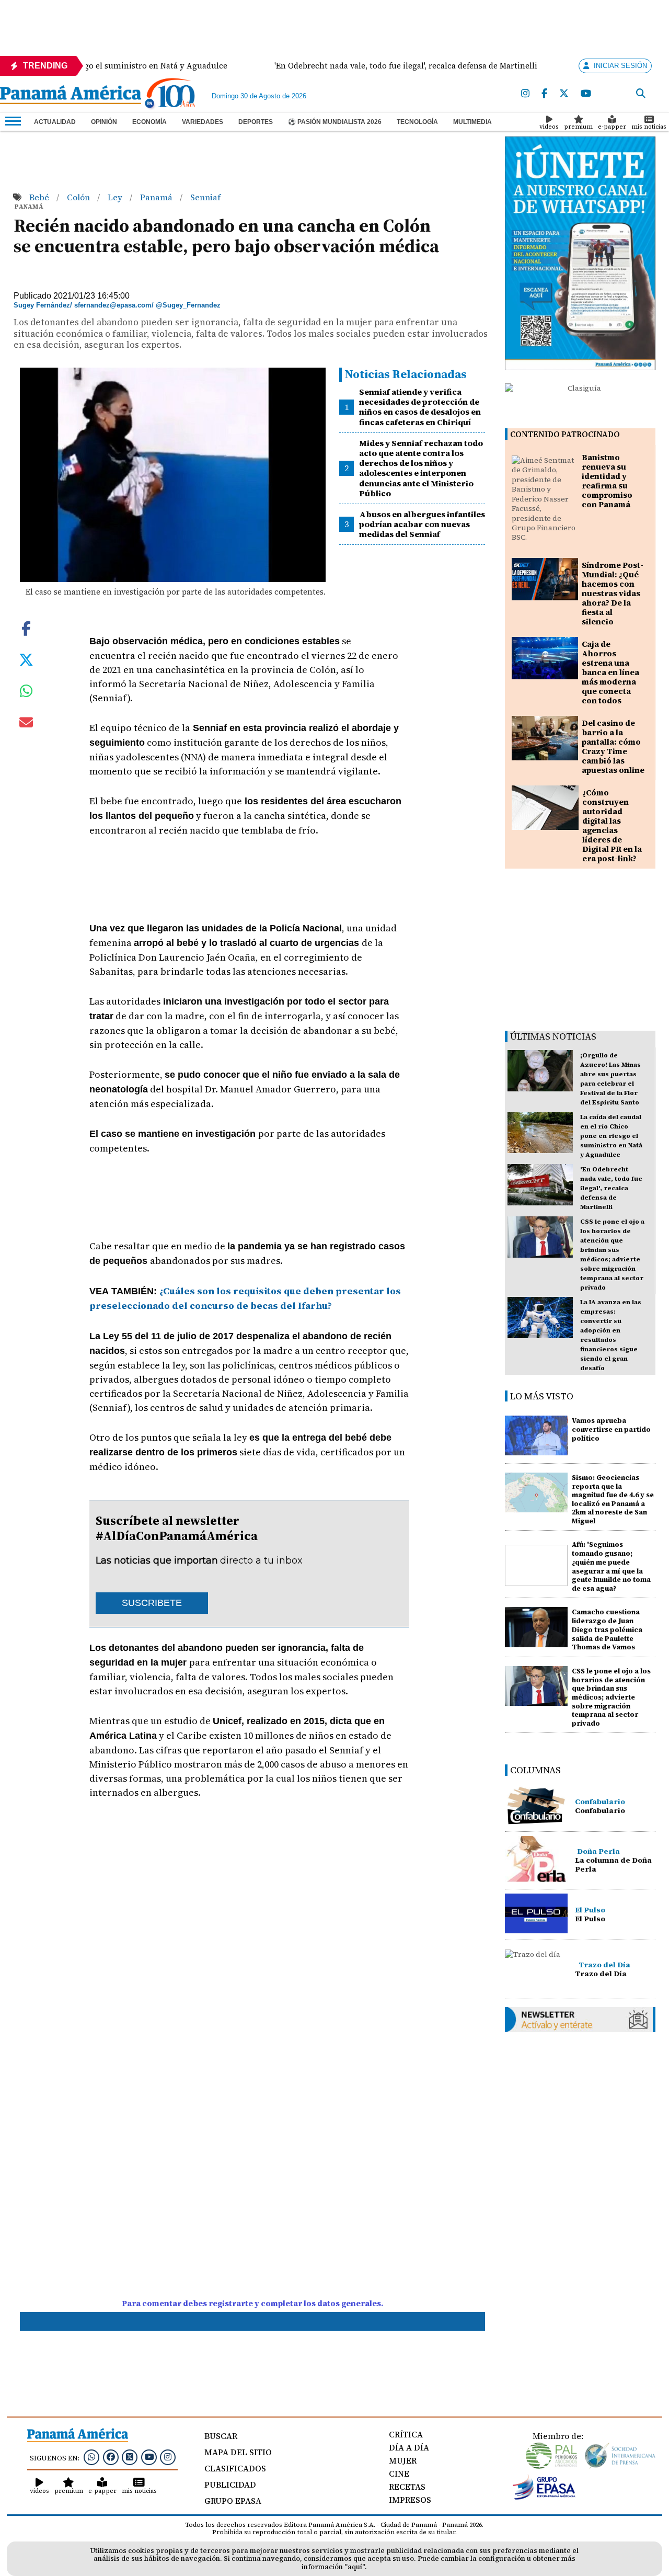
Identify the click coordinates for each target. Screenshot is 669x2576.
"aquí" (355, 2567)
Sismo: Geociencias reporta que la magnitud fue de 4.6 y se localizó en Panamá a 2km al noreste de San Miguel (613, 1499)
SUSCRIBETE (152, 1603)
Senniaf (205, 197)
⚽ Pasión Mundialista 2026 (335, 122)
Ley (116, 197)
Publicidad (230, 2484)
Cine (399, 2474)
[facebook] (544, 94)
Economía (149, 122)
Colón (79, 197)
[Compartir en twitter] (26, 659)
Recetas (407, 2487)
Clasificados (235, 2468)
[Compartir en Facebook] (26, 628)
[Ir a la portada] (71, 96)
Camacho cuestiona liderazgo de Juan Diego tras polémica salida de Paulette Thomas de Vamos (607, 1629)
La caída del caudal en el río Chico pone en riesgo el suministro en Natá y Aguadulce (611, 1136)
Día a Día (409, 2447)
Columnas (535, 1770)
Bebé (40, 197)
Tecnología (417, 122)
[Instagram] (525, 94)
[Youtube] (586, 94)
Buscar (221, 2436)
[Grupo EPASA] (544, 2497)
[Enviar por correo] (26, 724)
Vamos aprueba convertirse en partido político (611, 1429)
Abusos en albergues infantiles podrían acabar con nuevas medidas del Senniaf (422, 524)
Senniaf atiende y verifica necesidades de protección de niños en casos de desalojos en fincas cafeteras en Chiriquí (420, 407)
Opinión (104, 122)
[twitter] (564, 94)
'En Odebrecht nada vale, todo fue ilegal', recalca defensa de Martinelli (611, 1188)
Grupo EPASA (233, 2501)
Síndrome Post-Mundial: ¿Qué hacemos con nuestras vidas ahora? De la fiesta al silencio (613, 593)
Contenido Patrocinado (565, 434)
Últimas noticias (553, 1036)
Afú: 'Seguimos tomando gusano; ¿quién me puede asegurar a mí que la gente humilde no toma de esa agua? (611, 1566)
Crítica (406, 2434)
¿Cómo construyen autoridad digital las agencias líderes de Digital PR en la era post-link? (612, 825)
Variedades (203, 122)
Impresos (410, 2500)
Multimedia (472, 122)
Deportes (256, 122)
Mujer (403, 2460)
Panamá (157, 197)
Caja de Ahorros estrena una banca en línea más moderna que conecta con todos (610, 672)
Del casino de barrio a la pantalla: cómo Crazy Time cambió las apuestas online (613, 746)
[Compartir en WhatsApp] (26, 693)
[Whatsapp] (91, 2457)
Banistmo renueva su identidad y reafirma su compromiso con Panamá (607, 481)
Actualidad (55, 122)
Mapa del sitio (238, 2452)
